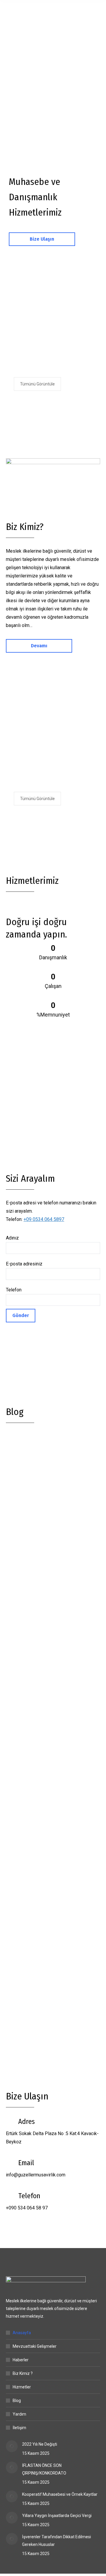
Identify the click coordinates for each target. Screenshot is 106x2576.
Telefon (14, 1290)
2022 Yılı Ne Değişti (39, 1507)
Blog (17, 2401)
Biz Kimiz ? (23, 2373)
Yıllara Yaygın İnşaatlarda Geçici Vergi (57, 2516)
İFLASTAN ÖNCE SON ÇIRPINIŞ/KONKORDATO (44, 2469)
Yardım (19, 2414)
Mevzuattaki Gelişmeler (35, 2346)
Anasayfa (22, 2333)
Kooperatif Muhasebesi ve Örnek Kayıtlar (60, 2494)
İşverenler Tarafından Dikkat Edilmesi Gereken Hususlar (57, 2541)
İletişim (19, 2428)
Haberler (21, 2360)
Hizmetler (22, 2387)
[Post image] (12, 2446)
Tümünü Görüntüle (37, 384)
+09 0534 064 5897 (44, 1219)
